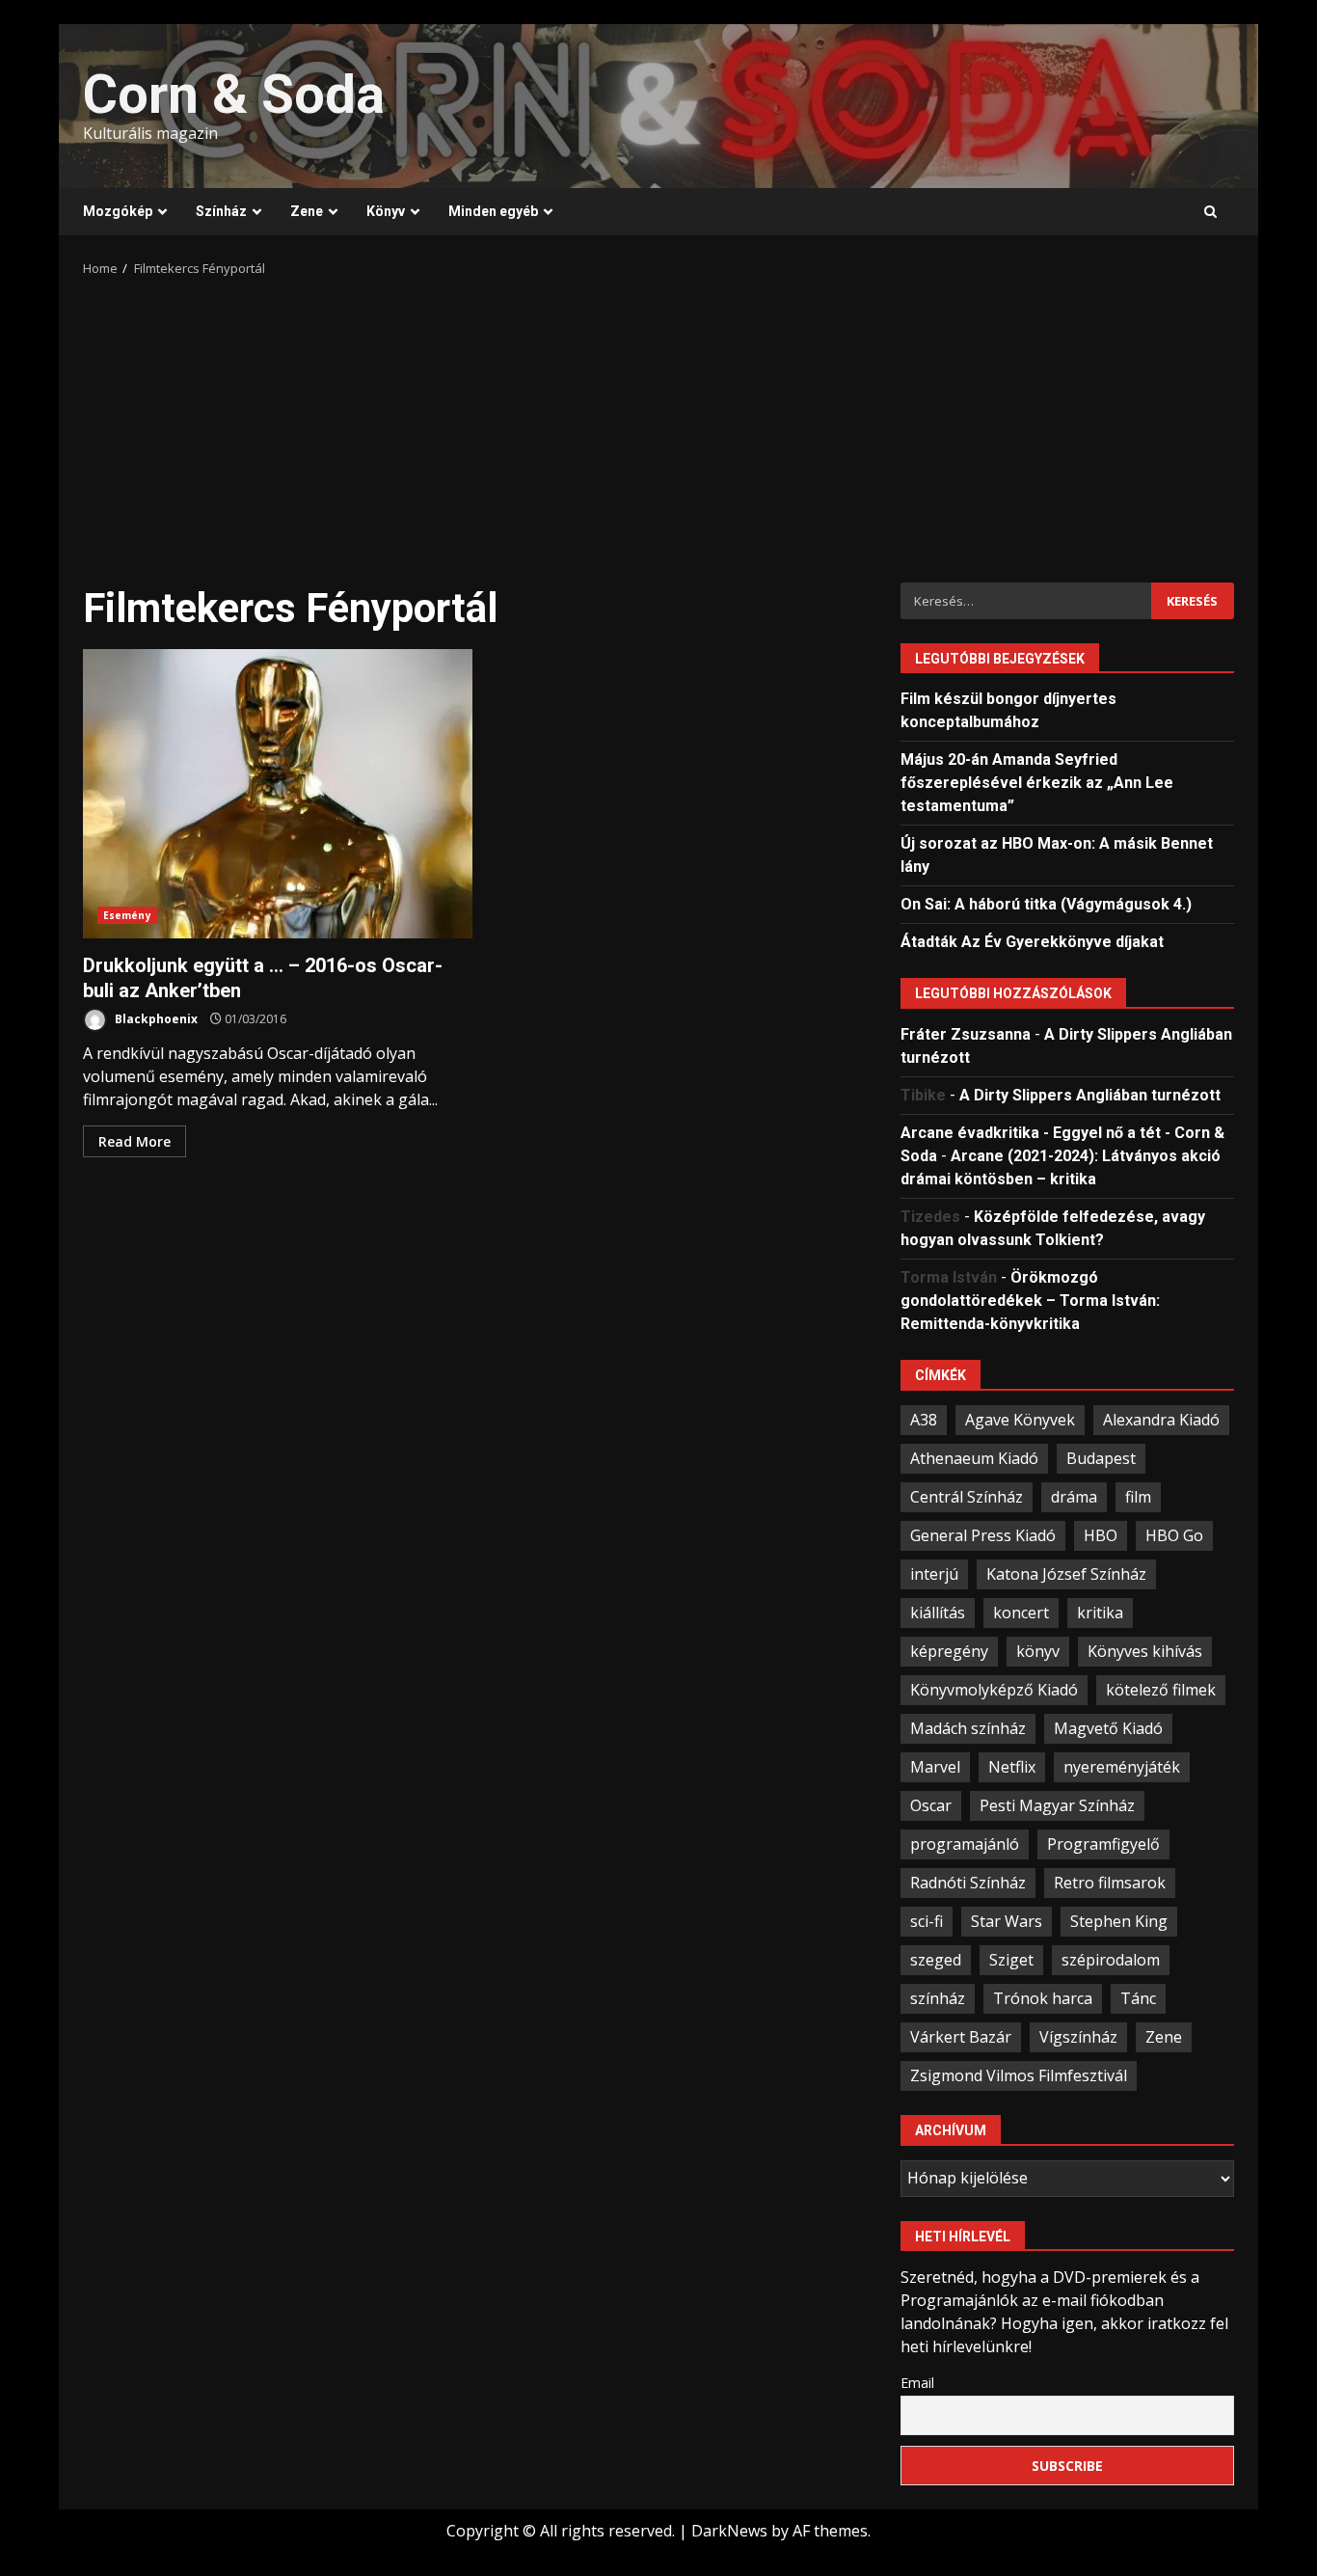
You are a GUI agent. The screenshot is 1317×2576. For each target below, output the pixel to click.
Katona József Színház (1066, 1574)
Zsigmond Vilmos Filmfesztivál (1019, 2075)
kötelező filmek (1161, 1690)
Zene (307, 211)
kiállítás (938, 1613)
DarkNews (729, 2531)
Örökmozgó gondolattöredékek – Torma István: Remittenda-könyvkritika (1030, 1301)
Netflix (1012, 1767)
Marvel (935, 1767)
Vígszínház (1078, 2037)
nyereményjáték (1122, 1767)
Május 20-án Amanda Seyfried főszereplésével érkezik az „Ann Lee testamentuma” (1037, 783)
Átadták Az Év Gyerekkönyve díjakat (1032, 942)
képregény (949, 1651)
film (1138, 1497)
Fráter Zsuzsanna (966, 1034)
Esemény (127, 915)
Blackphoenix (155, 1019)
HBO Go (1174, 1535)
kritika (1100, 1613)
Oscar (931, 1805)
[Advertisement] (658, 423)
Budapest (1101, 1458)
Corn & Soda (234, 95)
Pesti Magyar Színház (1057, 1805)
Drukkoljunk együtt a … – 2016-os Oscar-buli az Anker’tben (278, 794)
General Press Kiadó (983, 1535)
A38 (924, 1420)
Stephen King (1119, 1921)
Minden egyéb (493, 211)
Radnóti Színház (968, 1883)
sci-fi (927, 1921)
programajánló (965, 1844)
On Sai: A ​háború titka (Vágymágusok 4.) (1046, 904)
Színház (221, 211)
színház (938, 1998)
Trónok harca (1043, 1998)
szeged (936, 1960)
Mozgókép (118, 211)
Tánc (1138, 1998)
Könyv (386, 211)
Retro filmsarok (1110, 1883)
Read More (134, 1141)
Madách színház (968, 1728)
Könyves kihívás (1145, 1651)
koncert (1021, 1613)
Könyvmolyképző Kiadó (994, 1690)
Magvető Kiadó (1108, 1728)
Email (917, 2383)
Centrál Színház (967, 1497)
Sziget (1011, 1960)
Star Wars (1007, 1921)
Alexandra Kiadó (1161, 1420)
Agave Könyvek (1020, 1420)
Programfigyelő (1103, 1844)
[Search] (1210, 212)
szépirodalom (1111, 1960)
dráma (1074, 1497)
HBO (1101, 1535)
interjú (934, 1574)
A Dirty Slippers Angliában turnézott (1090, 1095)
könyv (1038, 1651)
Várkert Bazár (961, 2037)
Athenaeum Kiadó (974, 1458)
